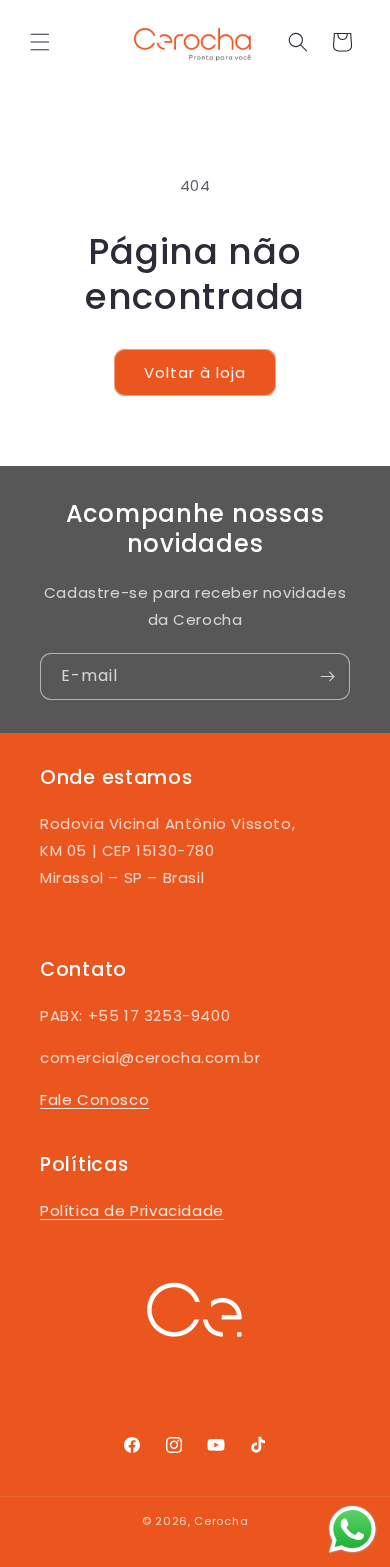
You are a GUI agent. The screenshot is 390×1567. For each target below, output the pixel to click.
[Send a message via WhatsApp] (352, 1529)
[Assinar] (327, 676)
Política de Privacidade (132, 1210)
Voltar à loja (195, 372)
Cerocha (221, 1521)
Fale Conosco (94, 1099)
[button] (40, 42)
